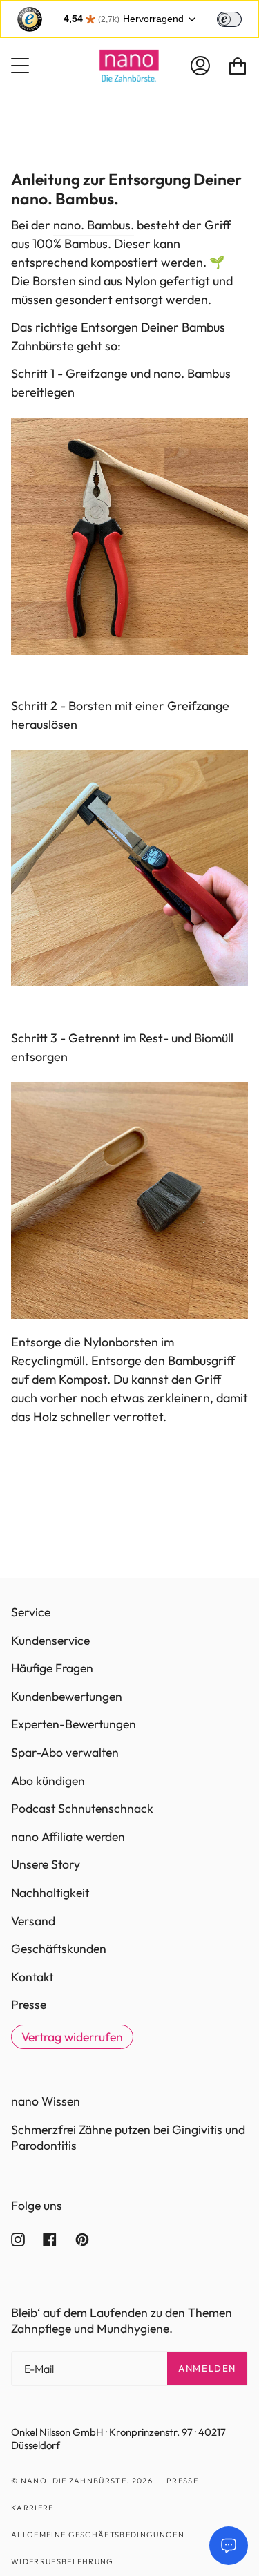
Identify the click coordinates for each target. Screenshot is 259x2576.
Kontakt (32, 1977)
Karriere (32, 2508)
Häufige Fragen (52, 1668)
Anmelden (207, 2368)
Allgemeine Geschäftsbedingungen (98, 2535)
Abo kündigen (48, 1781)
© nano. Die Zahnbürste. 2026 (82, 2481)
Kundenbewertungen (67, 1696)
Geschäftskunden (59, 1948)
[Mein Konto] (200, 66)
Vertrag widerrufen (72, 2037)
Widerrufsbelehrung (63, 2561)
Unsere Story (46, 1864)
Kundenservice (50, 1640)
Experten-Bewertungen (74, 1724)
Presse (29, 2004)
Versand (33, 1921)
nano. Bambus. (94, 225)
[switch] (229, 19)
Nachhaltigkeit (50, 1892)
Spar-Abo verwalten (65, 1752)
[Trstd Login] (238, 18)
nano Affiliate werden (68, 1836)
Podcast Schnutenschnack (82, 1808)
